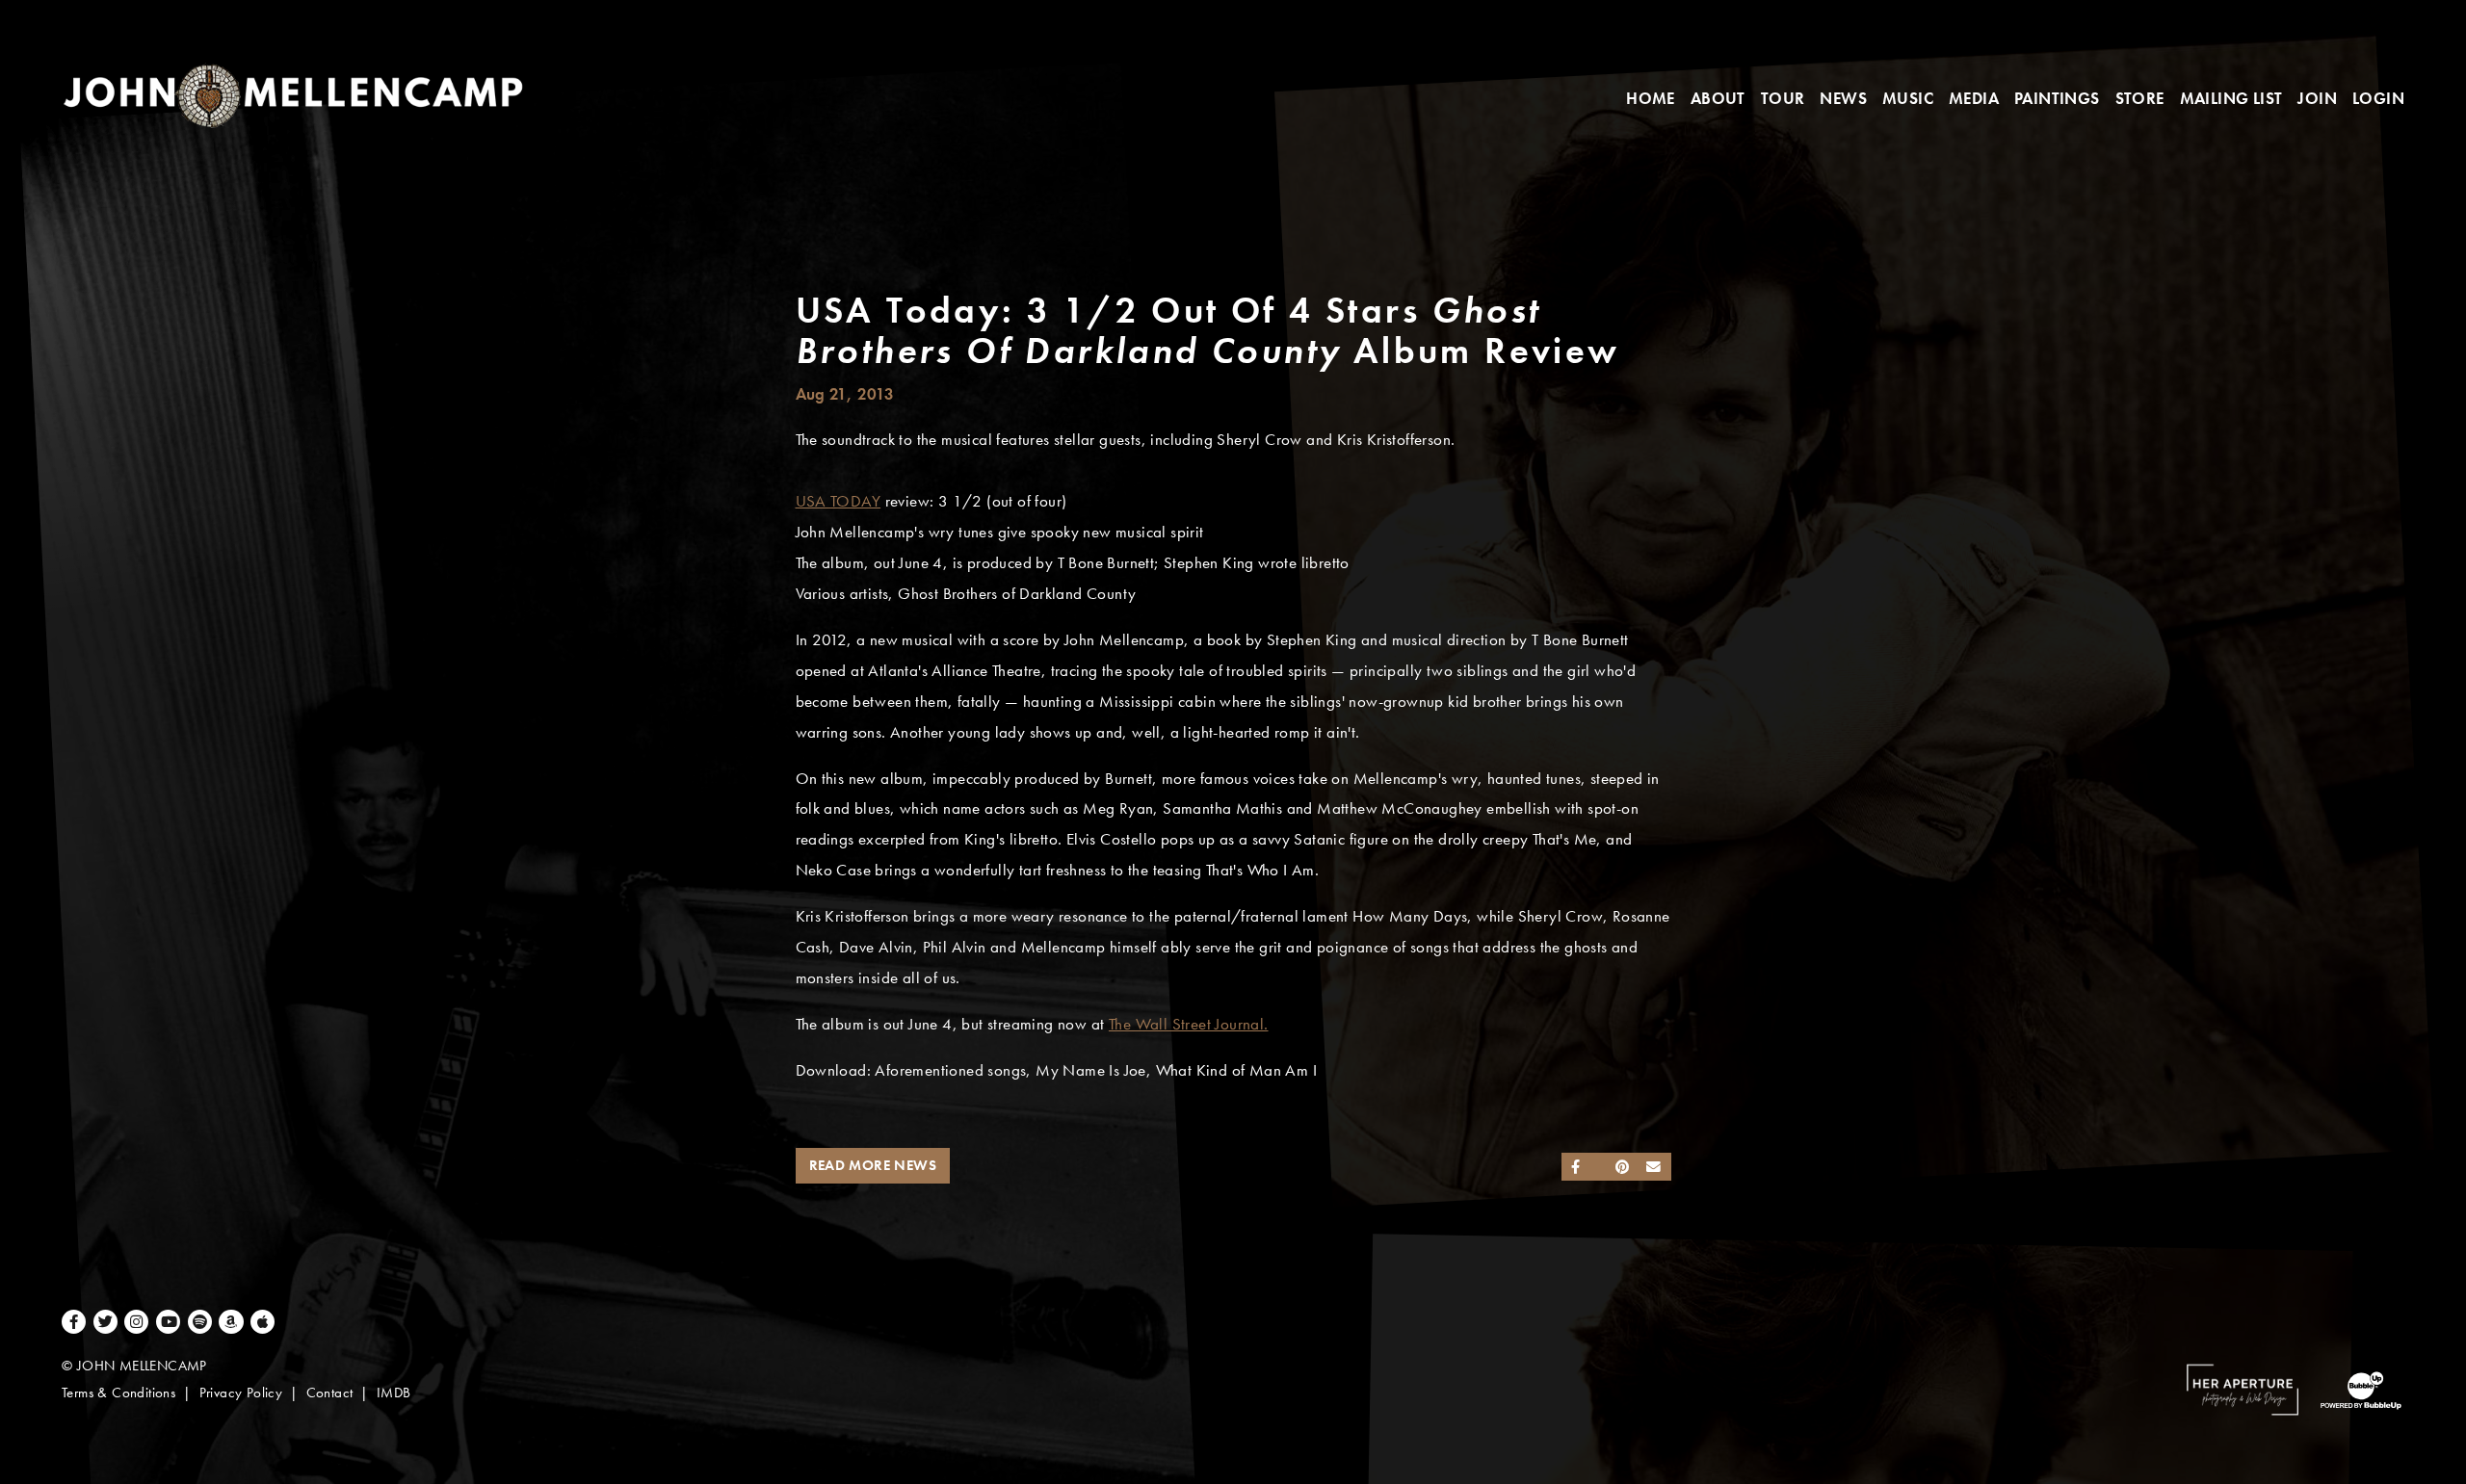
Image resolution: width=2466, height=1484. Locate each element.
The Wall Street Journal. (1189, 1024)
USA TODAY (839, 501)
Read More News (873, 1165)
